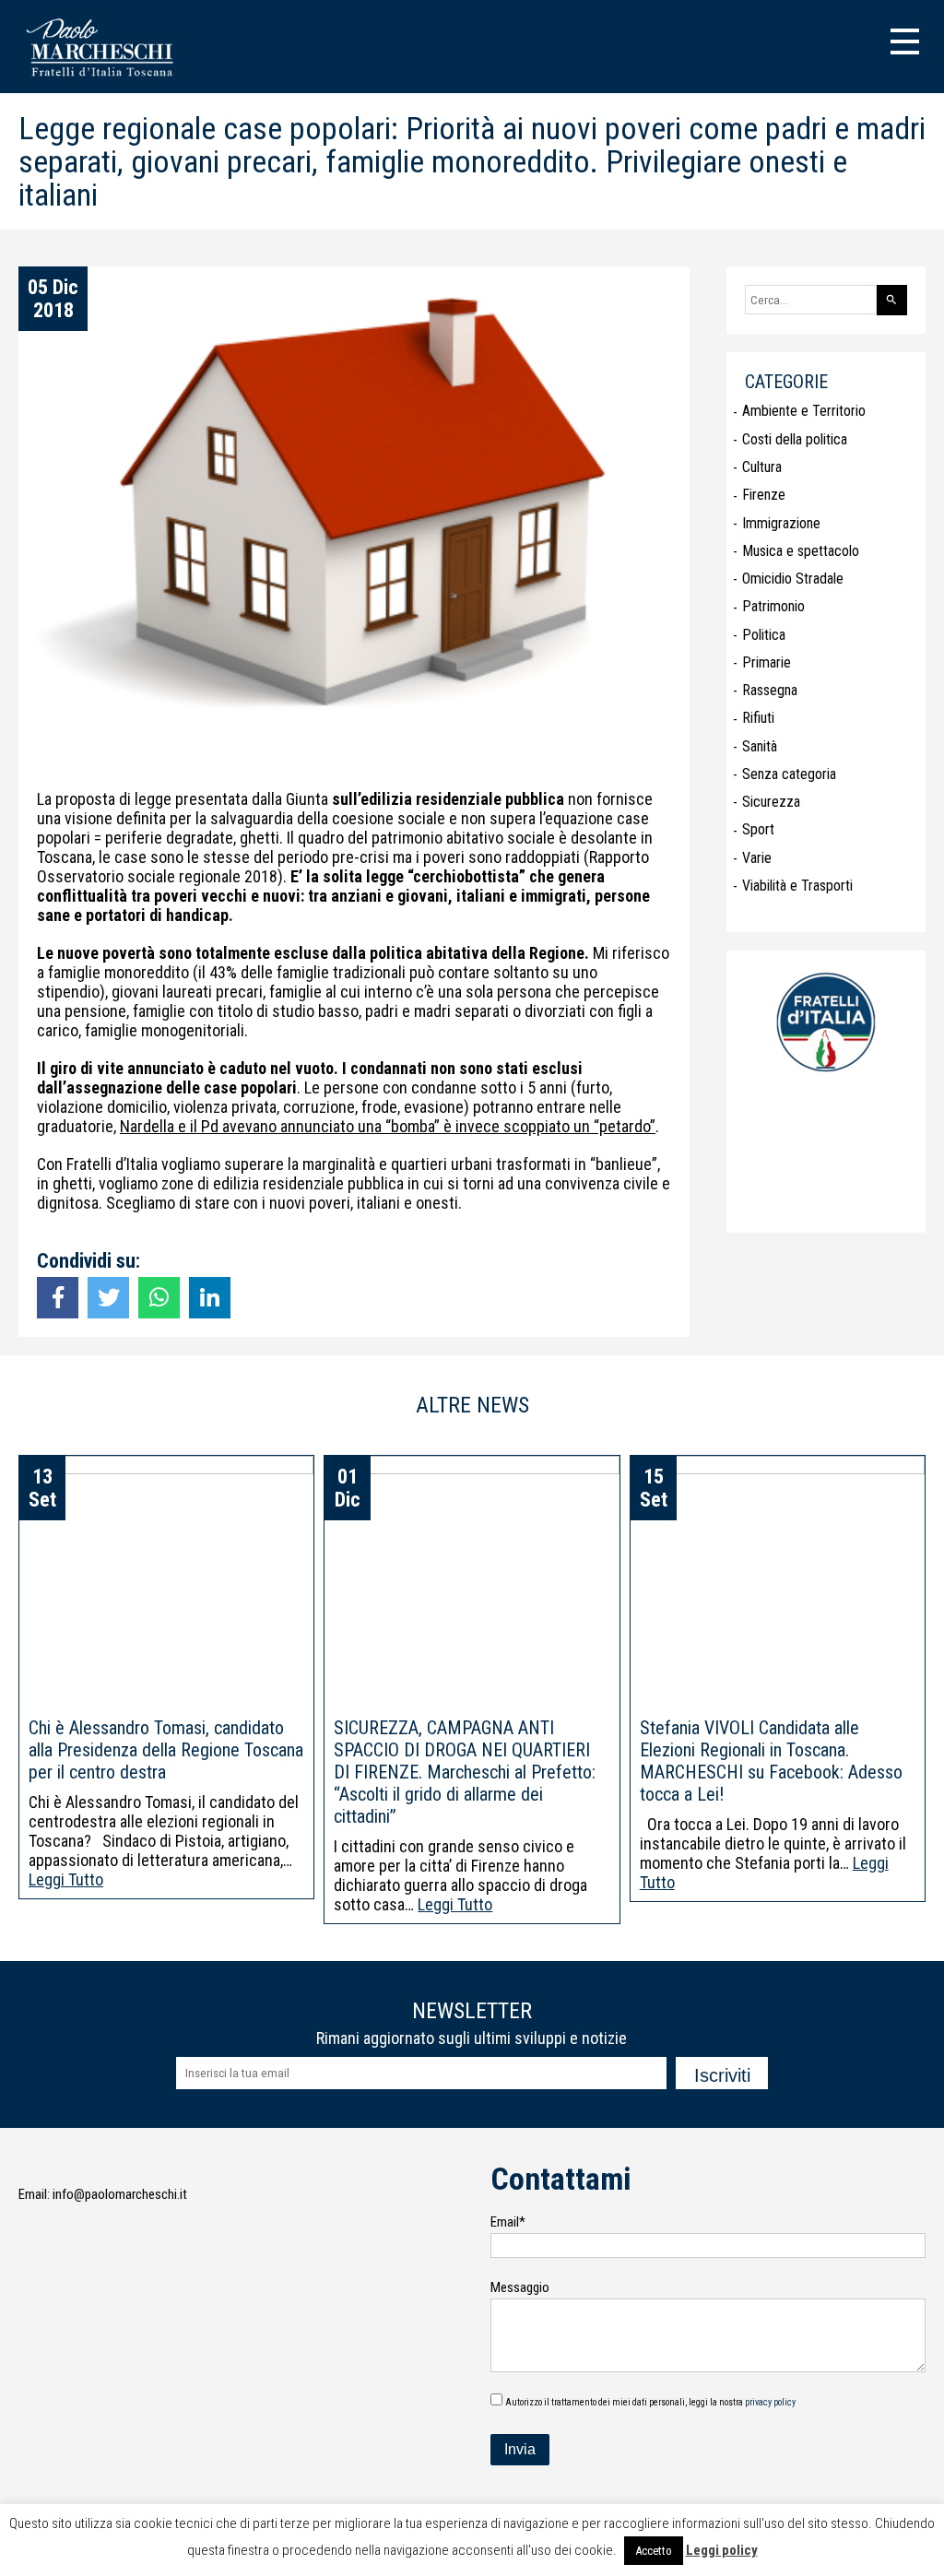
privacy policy (770, 2402)
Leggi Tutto (66, 1879)
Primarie (767, 662)
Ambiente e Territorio (804, 411)
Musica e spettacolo (801, 551)
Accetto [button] (654, 2551)
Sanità (760, 746)
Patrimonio (773, 606)
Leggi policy (722, 2550)
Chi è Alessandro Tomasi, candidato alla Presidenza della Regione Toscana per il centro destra (166, 1750)
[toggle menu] (905, 39)
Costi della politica (795, 439)
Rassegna (770, 690)
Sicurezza (771, 802)
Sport (758, 829)
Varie (757, 858)
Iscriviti (722, 2075)
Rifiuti (758, 718)
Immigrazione (781, 523)
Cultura (762, 467)
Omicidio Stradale (793, 579)
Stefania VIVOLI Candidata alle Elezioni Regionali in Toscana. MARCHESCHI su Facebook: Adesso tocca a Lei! (771, 1761)
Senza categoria (789, 774)
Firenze (764, 495)
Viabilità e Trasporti (797, 886)
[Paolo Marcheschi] (104, 79)
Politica (764, 635)
